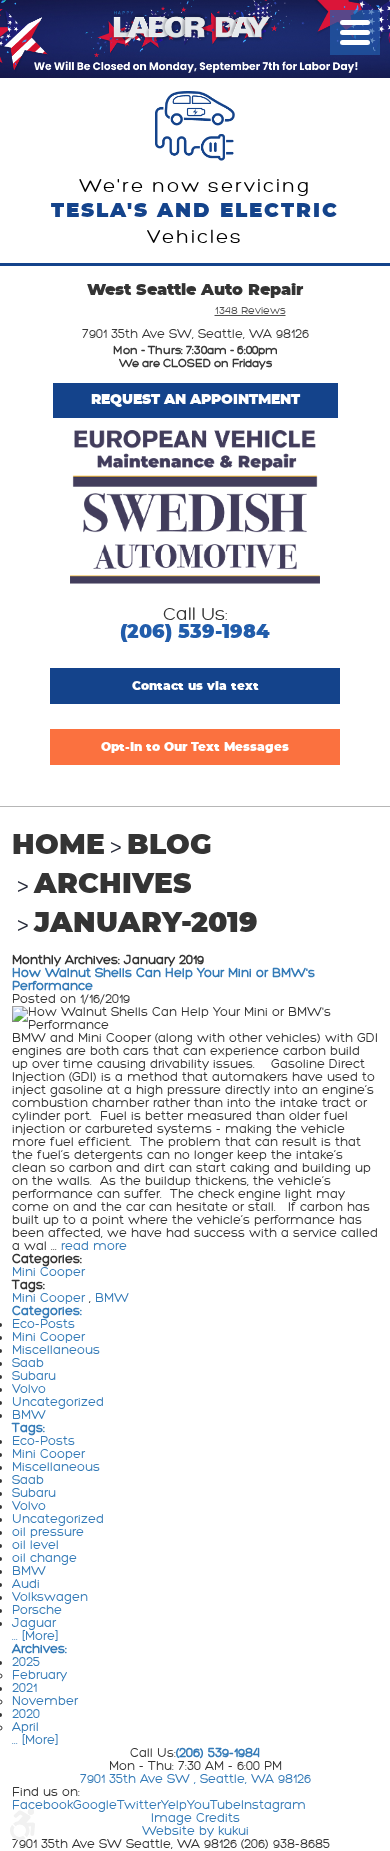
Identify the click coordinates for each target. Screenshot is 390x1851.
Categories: (47, 1311)
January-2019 (146, 924)
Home (58, 846)
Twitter (139, 1805)
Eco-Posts (43, 1324)
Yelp (174, 1805)
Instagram (273, 1805)
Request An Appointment (195, 400)
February (39, 1675)
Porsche (37, 1610)
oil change (44, 1558)
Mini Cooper (48, 1272)
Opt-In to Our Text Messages (195, 747)
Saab (28, 1363)
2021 (24, 1688)
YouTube (214, 1805)
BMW (112, 1298)
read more (94, 1246)
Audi (26, 1584)
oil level (35, 1545)
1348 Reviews (250, 310)
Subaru (34, 1376)
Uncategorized (58, 1402)
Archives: (39, 1649)
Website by (195, 1831)
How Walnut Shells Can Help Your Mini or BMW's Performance (163, 979)
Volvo (29, 1389)
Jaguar (34, 1623)
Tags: (28, 1428)
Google (95, 1805)
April (25, 1727)
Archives (112, 885)
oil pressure (48, 1532)
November (45, 1701)
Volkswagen (50, 1597)
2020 (26, 1714)
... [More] (35, 1636)
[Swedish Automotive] (195, 508)
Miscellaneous (56, 1350)
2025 (26, 1662)
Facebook (42, 1805)
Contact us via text (195, 686)
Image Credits (195, 1818)
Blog (169, 846)
